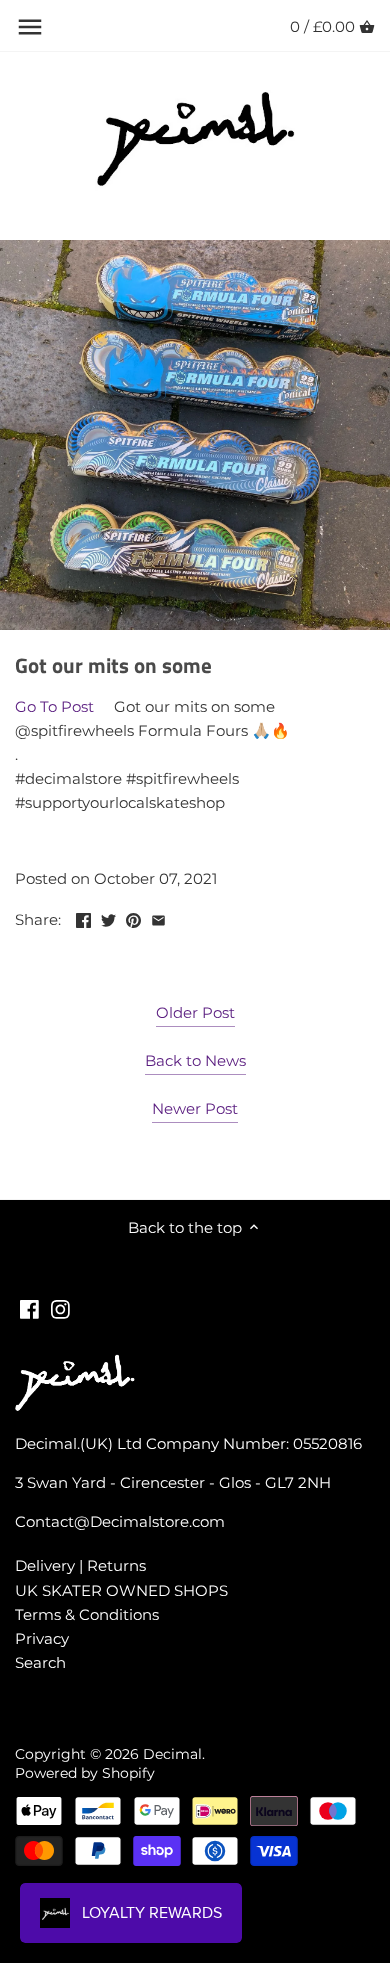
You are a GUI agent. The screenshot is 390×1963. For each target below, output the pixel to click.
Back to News (195, 1060)
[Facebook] (29, 1307)
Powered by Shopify (85, 1773)
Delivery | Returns (80, 1565)
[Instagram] (60, 1307)
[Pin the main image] (133, 917)
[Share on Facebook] (83, 917)
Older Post (195, 1012)
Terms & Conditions (87, 1614)
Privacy (42, 1638)
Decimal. (174, 1754)
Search (40, 1662)
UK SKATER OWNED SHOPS (121, 1590)
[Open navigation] (30, 27)
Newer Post (195, 1108)
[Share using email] (158, 917)
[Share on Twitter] (108, 917)
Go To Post (54, 706)
